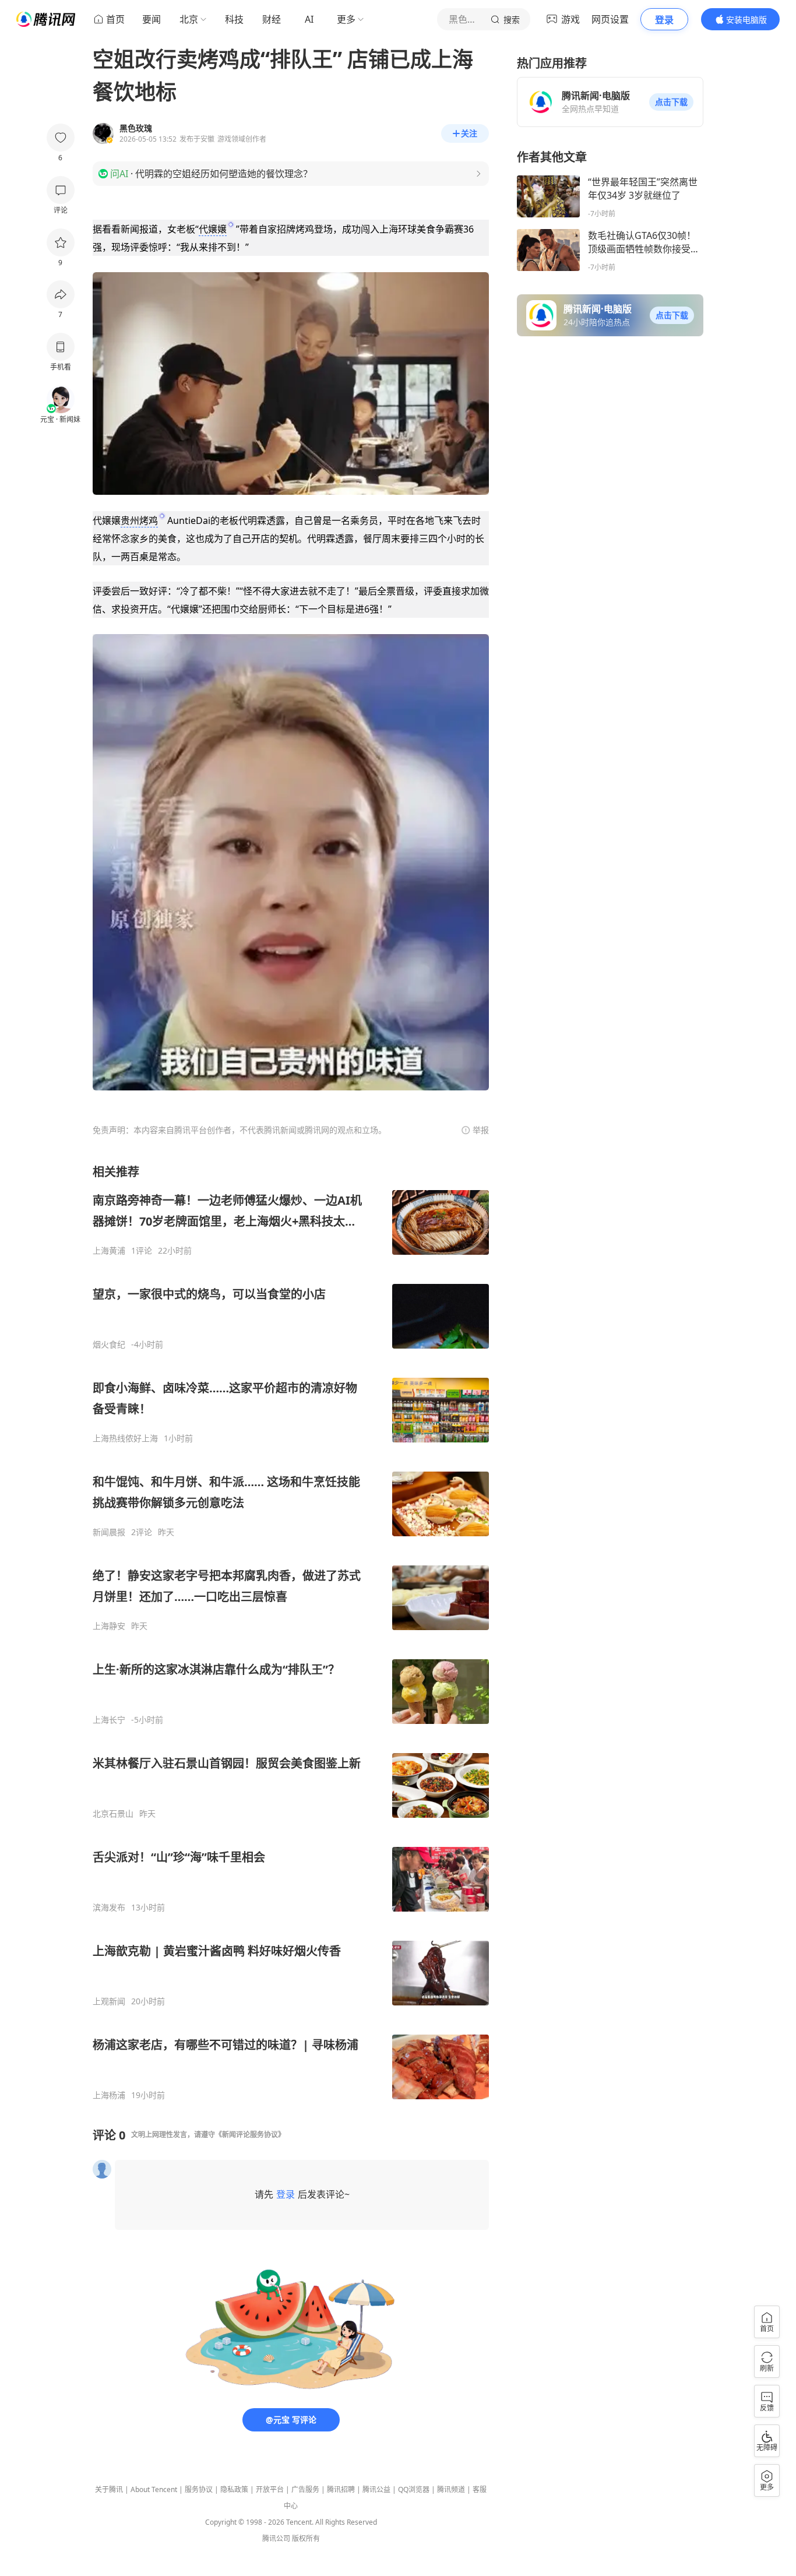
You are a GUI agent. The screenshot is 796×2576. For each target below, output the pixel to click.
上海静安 (109, 1626)
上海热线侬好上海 (125, 1438)
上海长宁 (109, 1720)
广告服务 (305, 2489)
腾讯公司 (276, 2538)
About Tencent (154, 2489)
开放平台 (270, 2489)
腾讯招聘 (341, 2489)
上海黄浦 (109, 1251)
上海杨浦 (109, 2095)
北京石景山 (113, 1814)
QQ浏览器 (414, 2489)
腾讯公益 (376, 2489)
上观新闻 (109, 2001)
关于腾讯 (109, 2489)
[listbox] (291, 1632)
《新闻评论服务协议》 (250, 2135)
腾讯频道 (451, 2489)
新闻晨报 (109, 1532)
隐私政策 (234, 2489)
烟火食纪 (109, 1345)
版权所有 (306, 2538)
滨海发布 (109, 1908)
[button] (671, 102)
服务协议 (199, 2489)
